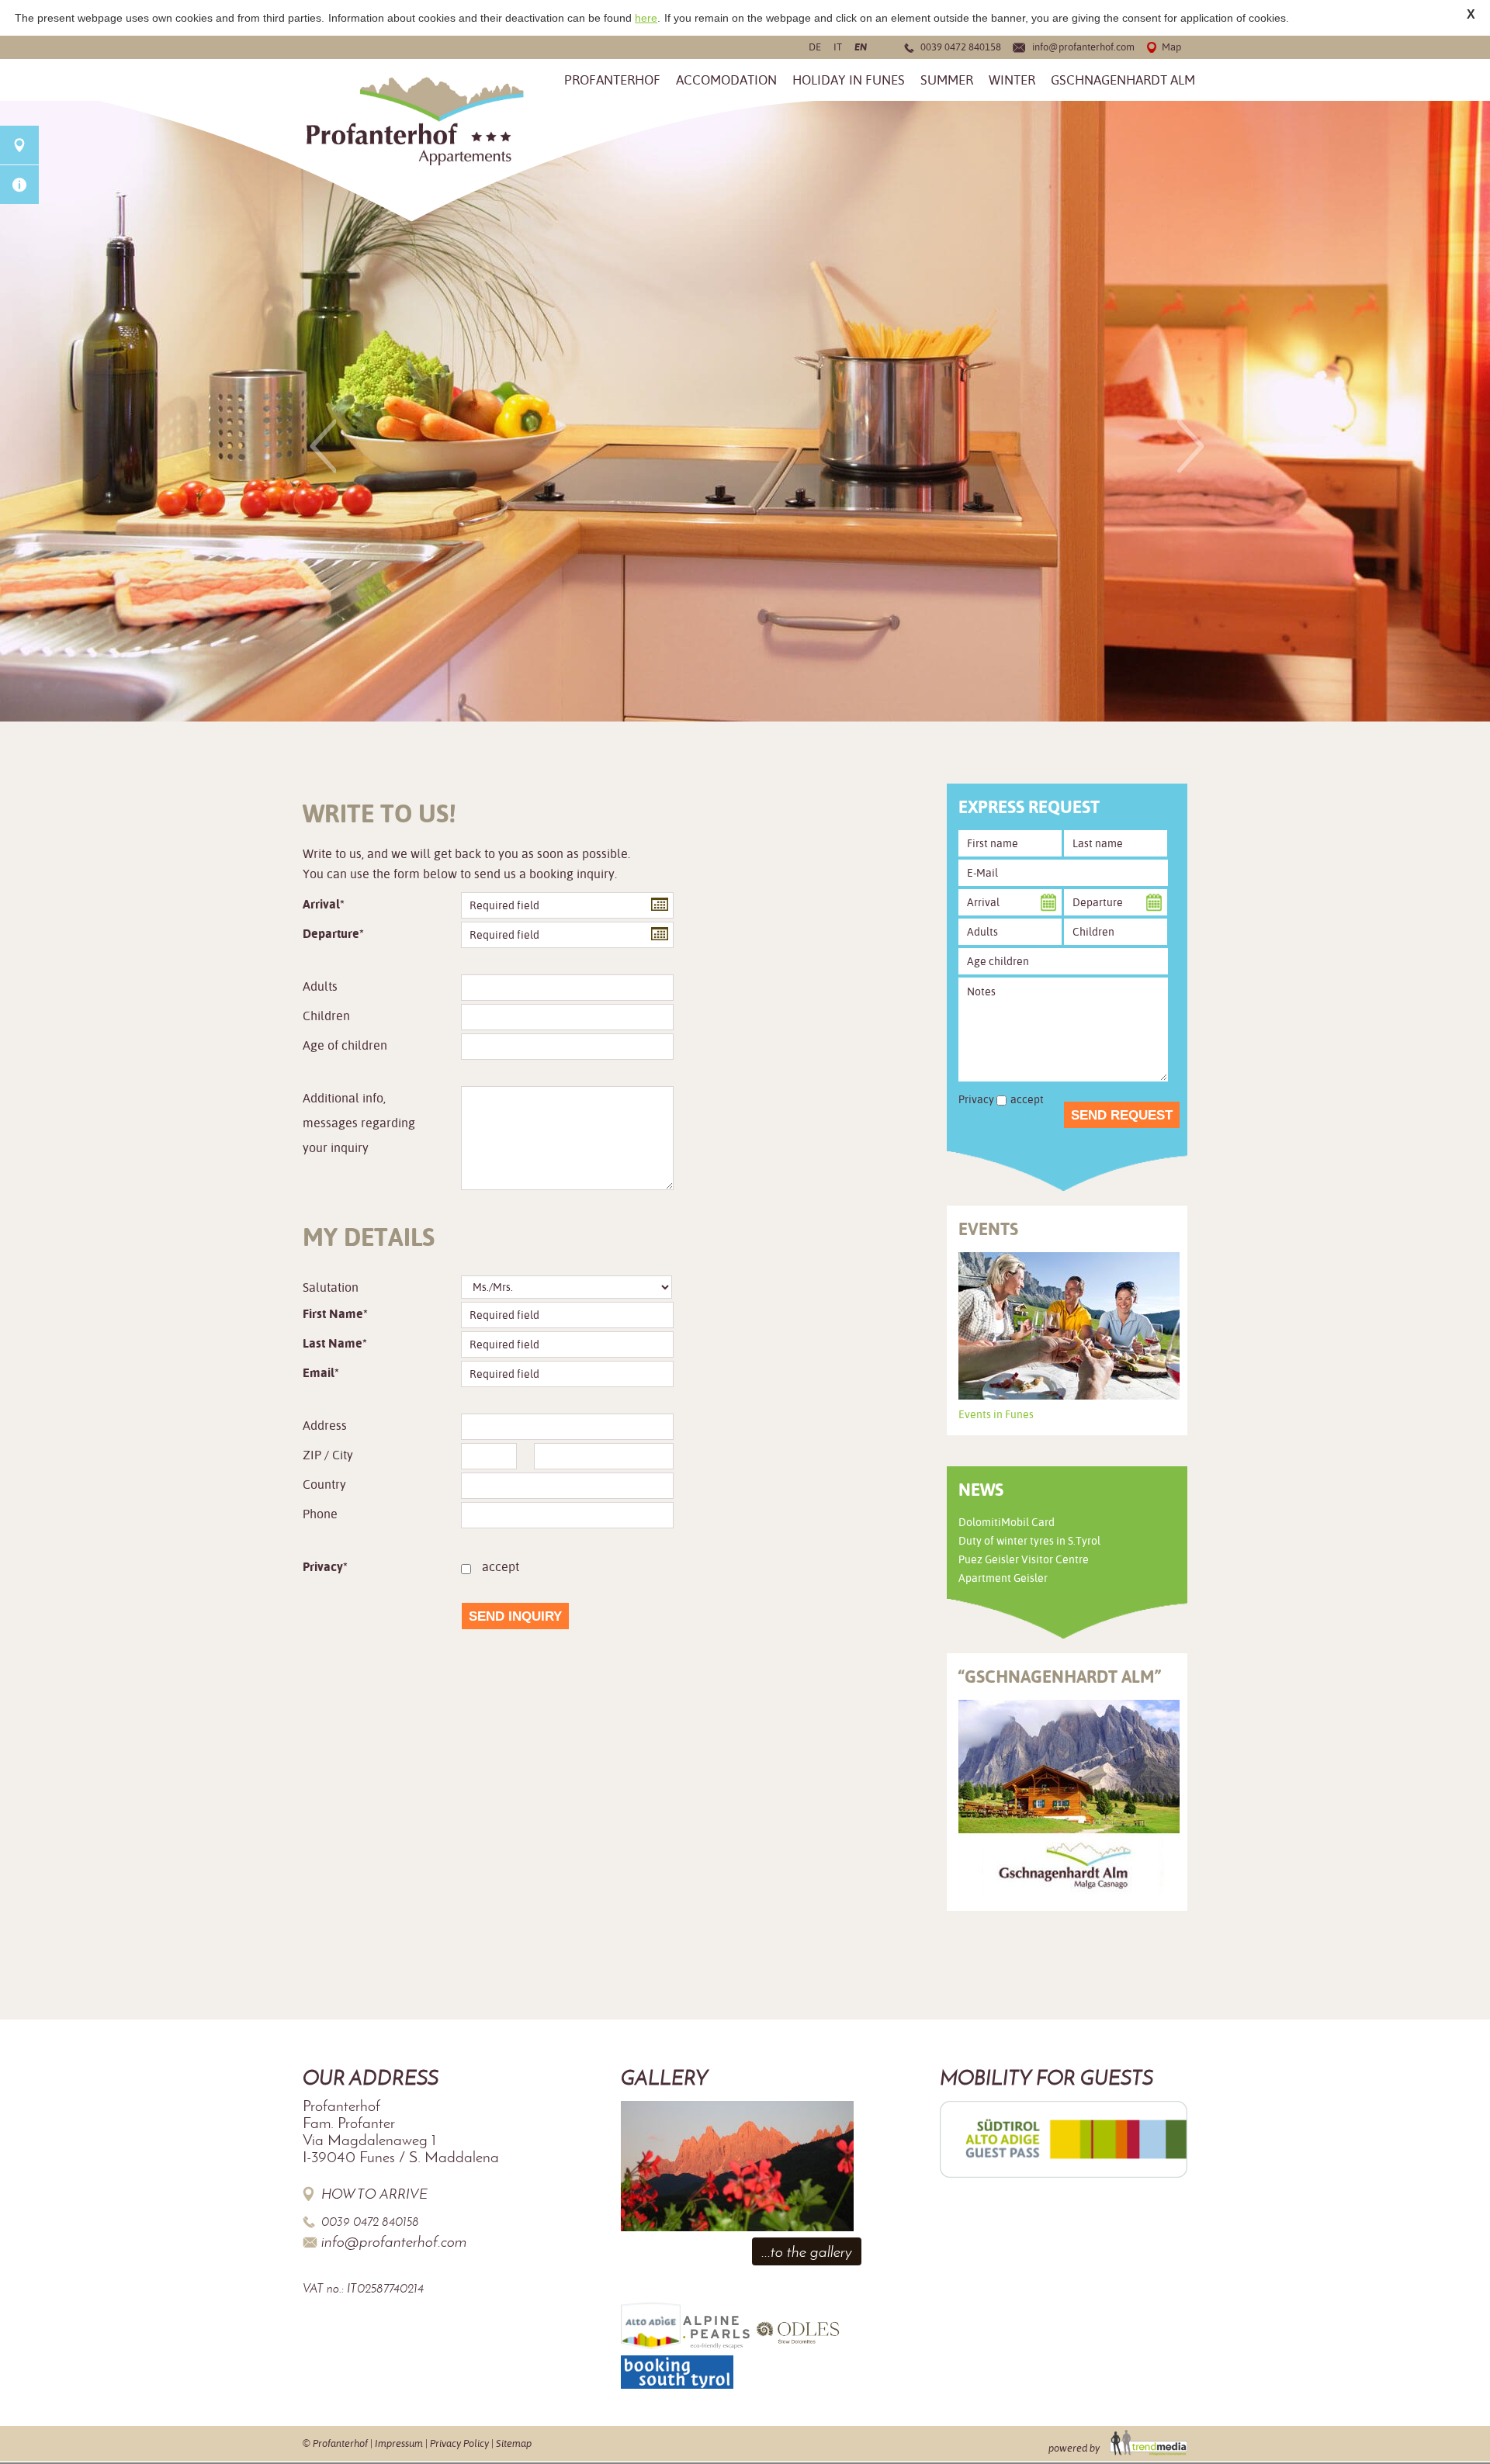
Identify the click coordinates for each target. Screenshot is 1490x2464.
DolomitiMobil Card (1007, 1522)
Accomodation (726, 80)
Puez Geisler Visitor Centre (1024, 1559)
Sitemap (514, 2443)
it (838, 47)
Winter (1012, 80)
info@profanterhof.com (1083, 47)
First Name (333, 1314)
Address (325, 1426)
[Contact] (19, 145)
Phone (320, 1514)
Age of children (345, 1045)
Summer (947, 80)
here (646, 18)
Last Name (333, 1343)
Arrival (321, 904)
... (657, 903)
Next (1190, 446)
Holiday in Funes (849, 80)
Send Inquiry (515, 1616)
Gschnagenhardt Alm (1123, 80)
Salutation (331, 1287)
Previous (323, 446)
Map (1171, 47)
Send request (1122, 1115)
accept (501, 1567)
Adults (320, 986)
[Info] (19, 185)
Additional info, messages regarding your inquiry (359, 1123)
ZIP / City (328, 1455)
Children (326, 1016)
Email (319, 1373)
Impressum (399, 2443)
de (815, 47)
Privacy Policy (459, 2443)
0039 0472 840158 (961, 47)
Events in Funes (996, 1414)
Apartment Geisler (1003, 1578)
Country (324, 1485)
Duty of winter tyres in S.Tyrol (1029, 1541)
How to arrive (374, 2194)
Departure (331, 934)
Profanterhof (612, 80)
